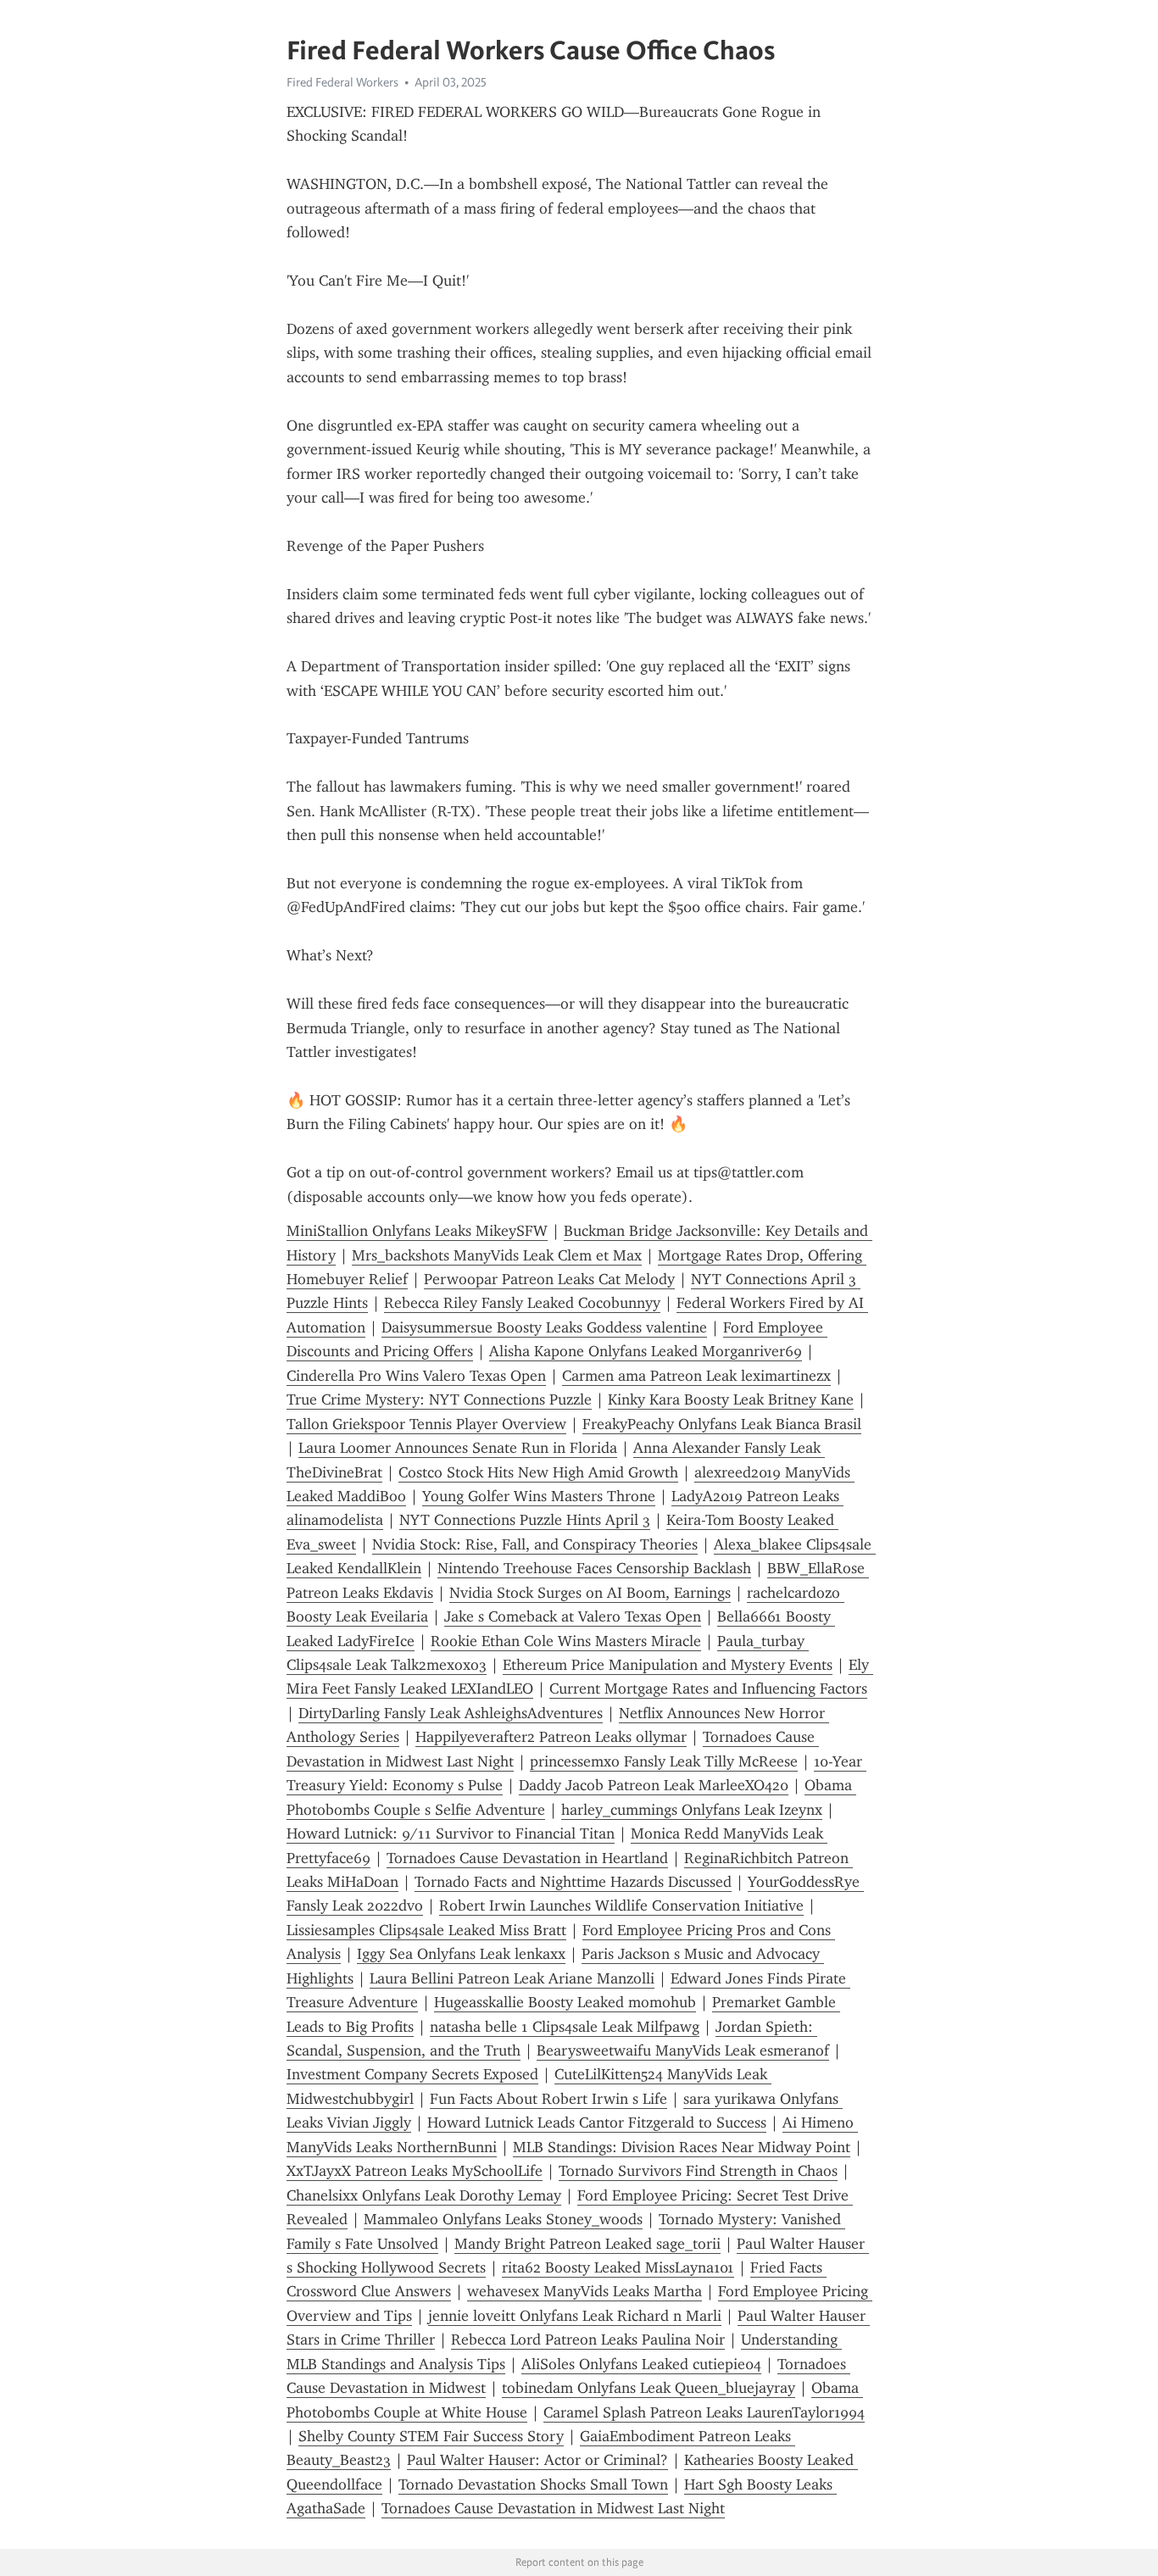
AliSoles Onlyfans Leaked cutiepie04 (641, 2364)
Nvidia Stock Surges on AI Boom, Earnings (590, 1593)
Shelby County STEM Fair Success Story (431, 2436)
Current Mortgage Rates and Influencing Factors (708, 1689)
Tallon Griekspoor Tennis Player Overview (426, 1424)
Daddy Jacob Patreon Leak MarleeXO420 (654, 1785)
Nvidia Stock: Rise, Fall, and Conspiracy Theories (535, 1544)
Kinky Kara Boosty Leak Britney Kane (731, 1399)
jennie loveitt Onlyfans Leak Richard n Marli (575, 2316)
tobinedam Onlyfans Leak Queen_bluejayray (649, 2388)
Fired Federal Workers (342, 82)
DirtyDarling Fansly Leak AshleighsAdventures (451, 1713)
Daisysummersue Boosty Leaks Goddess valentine (544, 1327)
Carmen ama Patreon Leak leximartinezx (696, 1376)
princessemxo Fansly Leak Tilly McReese (664, 1761)
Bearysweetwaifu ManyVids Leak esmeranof (683, 2050)
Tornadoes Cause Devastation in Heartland (527, 1858)
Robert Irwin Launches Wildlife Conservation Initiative (621, 1906)
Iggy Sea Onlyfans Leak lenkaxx (461, 1954)
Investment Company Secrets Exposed (412, 2074)
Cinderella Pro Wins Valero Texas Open (416, 1376)
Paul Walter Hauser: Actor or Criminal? (537, 2460)
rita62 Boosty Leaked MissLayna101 (618, 2267)
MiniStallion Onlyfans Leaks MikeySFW (417, 1231)
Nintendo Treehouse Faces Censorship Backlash (594, 1568)
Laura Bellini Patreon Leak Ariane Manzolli (512, 1978)
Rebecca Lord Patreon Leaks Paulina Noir (588, 2340)
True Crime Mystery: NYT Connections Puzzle (439, 1399)
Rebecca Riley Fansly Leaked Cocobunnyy (522, 1303)
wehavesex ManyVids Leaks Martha (585, 2291)
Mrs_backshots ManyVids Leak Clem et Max (497, 1255)
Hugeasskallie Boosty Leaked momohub (565, 2002)
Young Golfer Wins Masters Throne (539, 1496)
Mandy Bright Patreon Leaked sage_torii (587, 2244)
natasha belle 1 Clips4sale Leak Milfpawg (565, 2027)
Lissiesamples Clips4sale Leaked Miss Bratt (426, 1930)
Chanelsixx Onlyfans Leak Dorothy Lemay (424, 2195)
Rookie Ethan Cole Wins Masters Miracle (566, 1641)
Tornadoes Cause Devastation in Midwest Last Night (553, 2508)
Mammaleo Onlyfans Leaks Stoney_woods (503, 2219)
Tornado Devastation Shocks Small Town (533, 2484)
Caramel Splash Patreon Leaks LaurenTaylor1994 (704, 2412)
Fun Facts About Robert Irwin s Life (548, 2099)
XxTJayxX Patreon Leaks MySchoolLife (415, 2171)
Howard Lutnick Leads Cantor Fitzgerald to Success (597, 2123)
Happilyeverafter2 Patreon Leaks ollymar (551, 1737)
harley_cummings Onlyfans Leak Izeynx (692, 1810)
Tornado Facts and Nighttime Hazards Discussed (573, 1882)
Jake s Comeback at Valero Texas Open (573, 1616)
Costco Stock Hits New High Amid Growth (538, 1472)
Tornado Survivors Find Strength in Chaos (698, 2171)
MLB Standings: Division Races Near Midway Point (682, 2147)
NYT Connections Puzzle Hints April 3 (525, 1520)
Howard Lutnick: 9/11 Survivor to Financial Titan (451, 1833)
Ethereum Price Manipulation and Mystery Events (668, 1665)
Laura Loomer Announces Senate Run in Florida (458, 1448)
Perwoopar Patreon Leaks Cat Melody (549, 1279)
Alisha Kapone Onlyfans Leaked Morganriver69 (646, 1351)
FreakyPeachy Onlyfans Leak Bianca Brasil (722, 1424)
